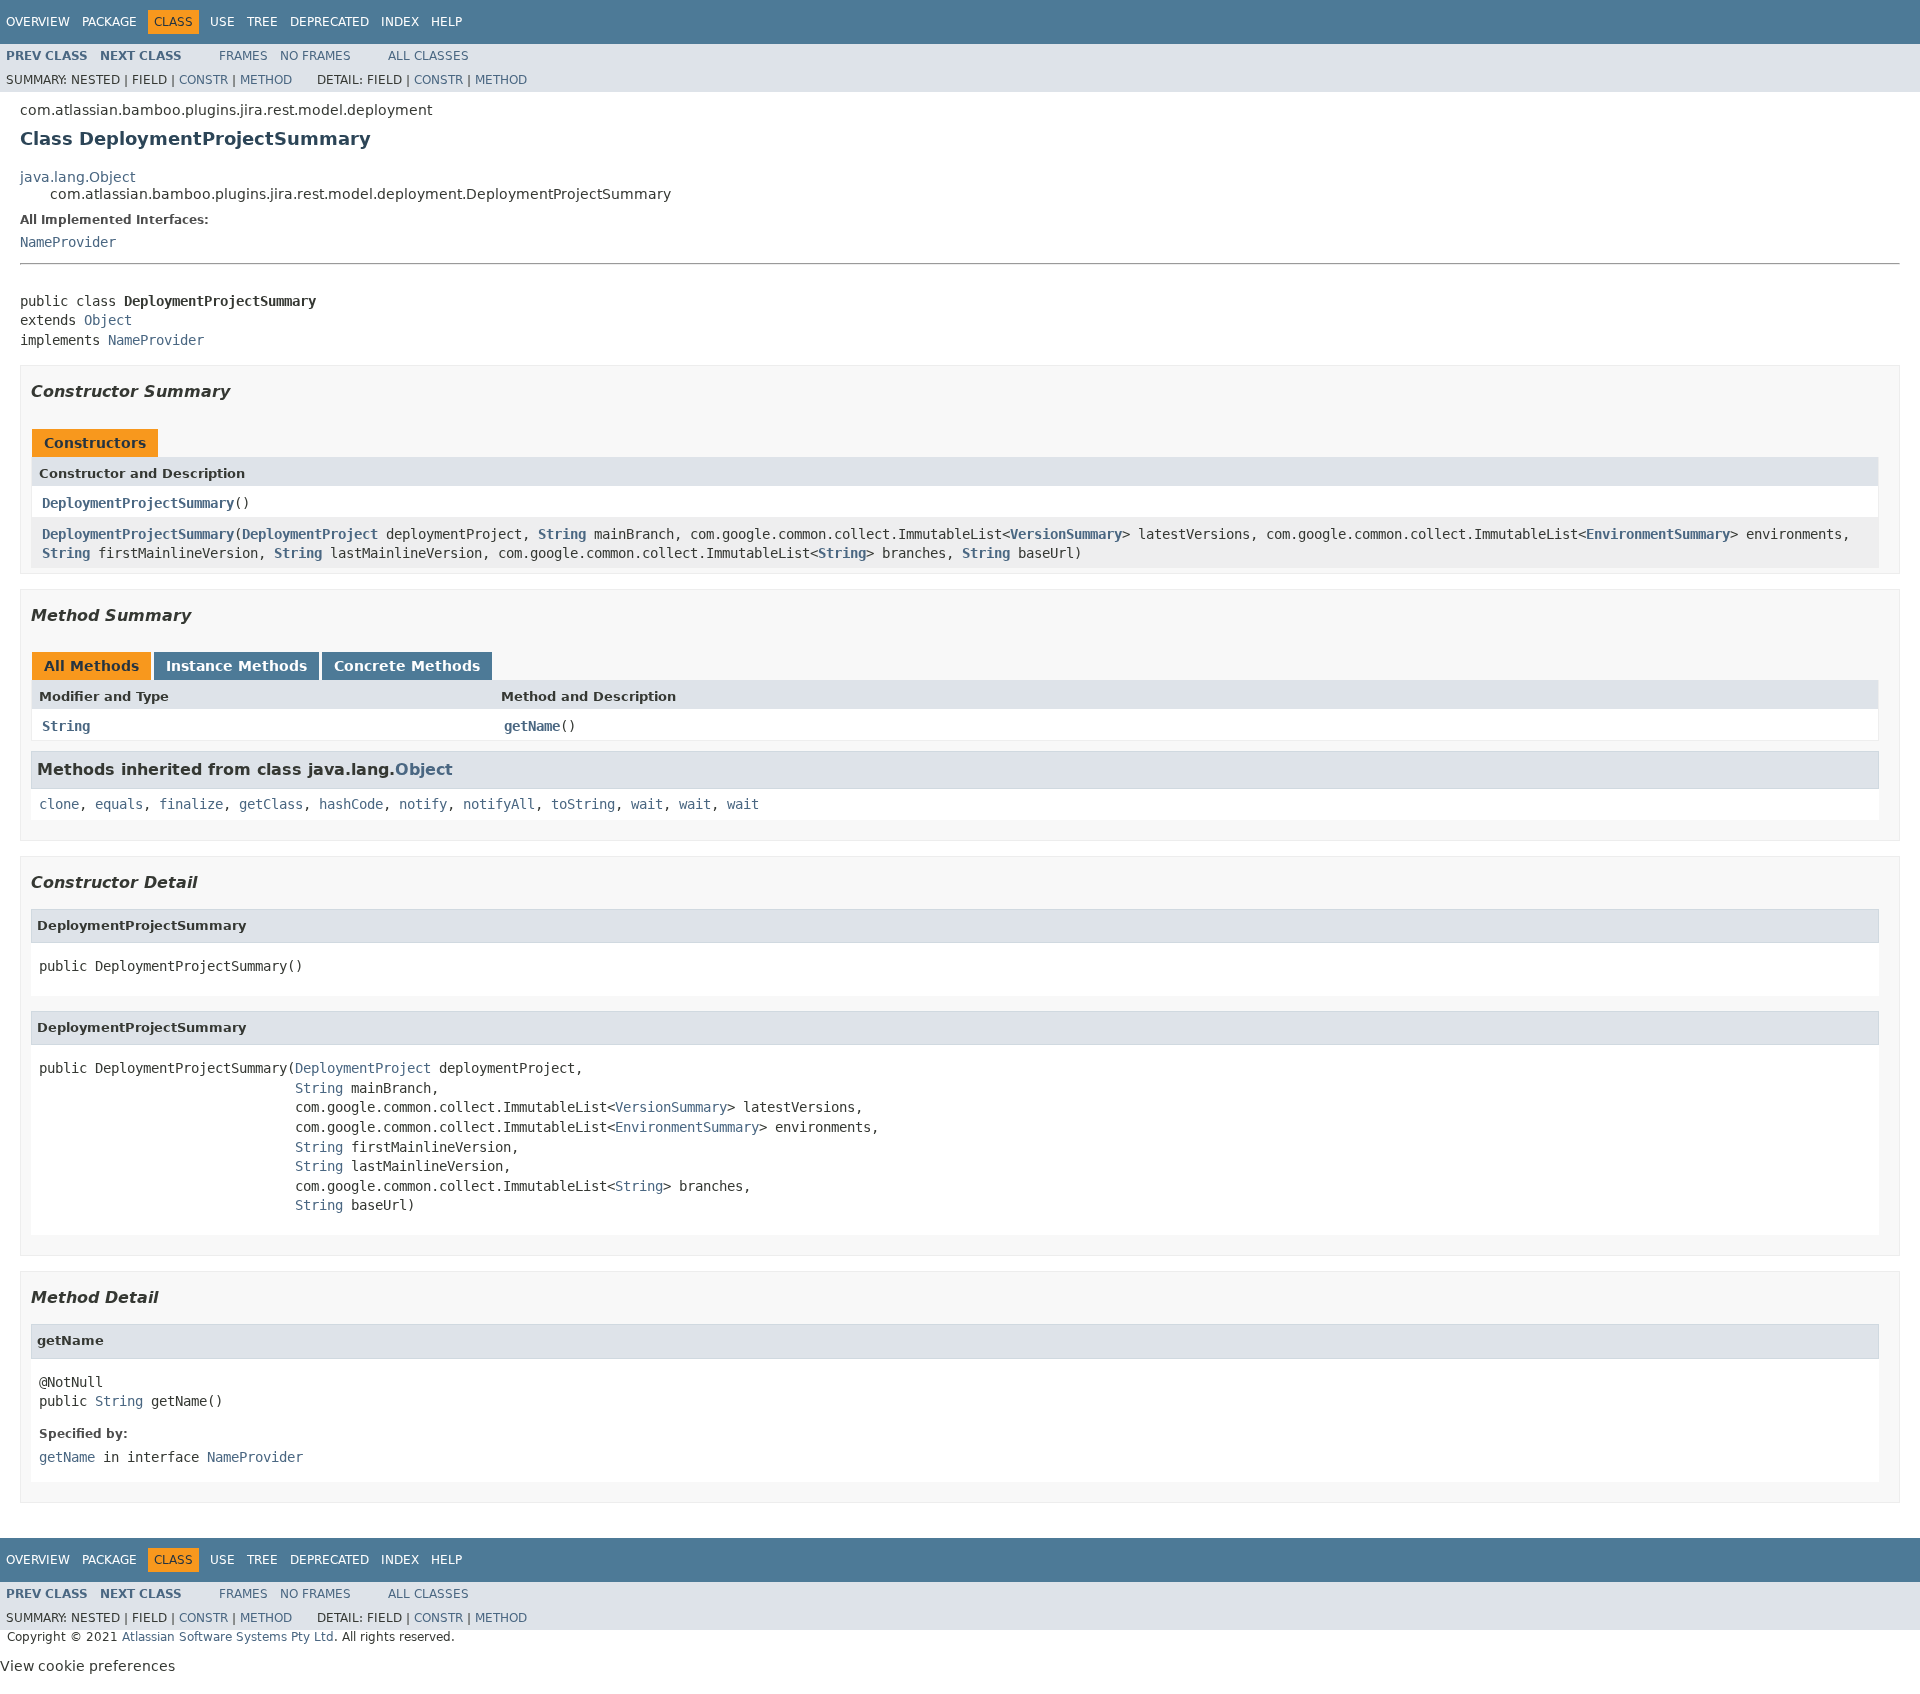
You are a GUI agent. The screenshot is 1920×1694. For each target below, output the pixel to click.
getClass (271, 804)
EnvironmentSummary (1658, 534)
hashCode (351, 804)
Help (446, 22)
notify (423, 804)
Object (108, 320)
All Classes (428, 56)
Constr (203, 80)
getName (532, 726)
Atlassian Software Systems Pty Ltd (228, 1637)
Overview (38, 22)
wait (647, 804)
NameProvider (68, 242)
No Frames (315, 56)
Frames (243, 56)
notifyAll (499, 804)
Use (222, 22)
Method (266, 80)
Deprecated (329, 22)
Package (109, 22)
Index (400, 22)
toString (583, 804)
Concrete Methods (407, 666)
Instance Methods (236, 666)
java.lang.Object (77, 177)
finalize (191, 804)
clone (59, 804)
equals (119, 804)
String (562, 534)
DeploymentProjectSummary (138, 503)
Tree (262, 22)
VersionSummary (1066, 534)
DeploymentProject (310, 534)
